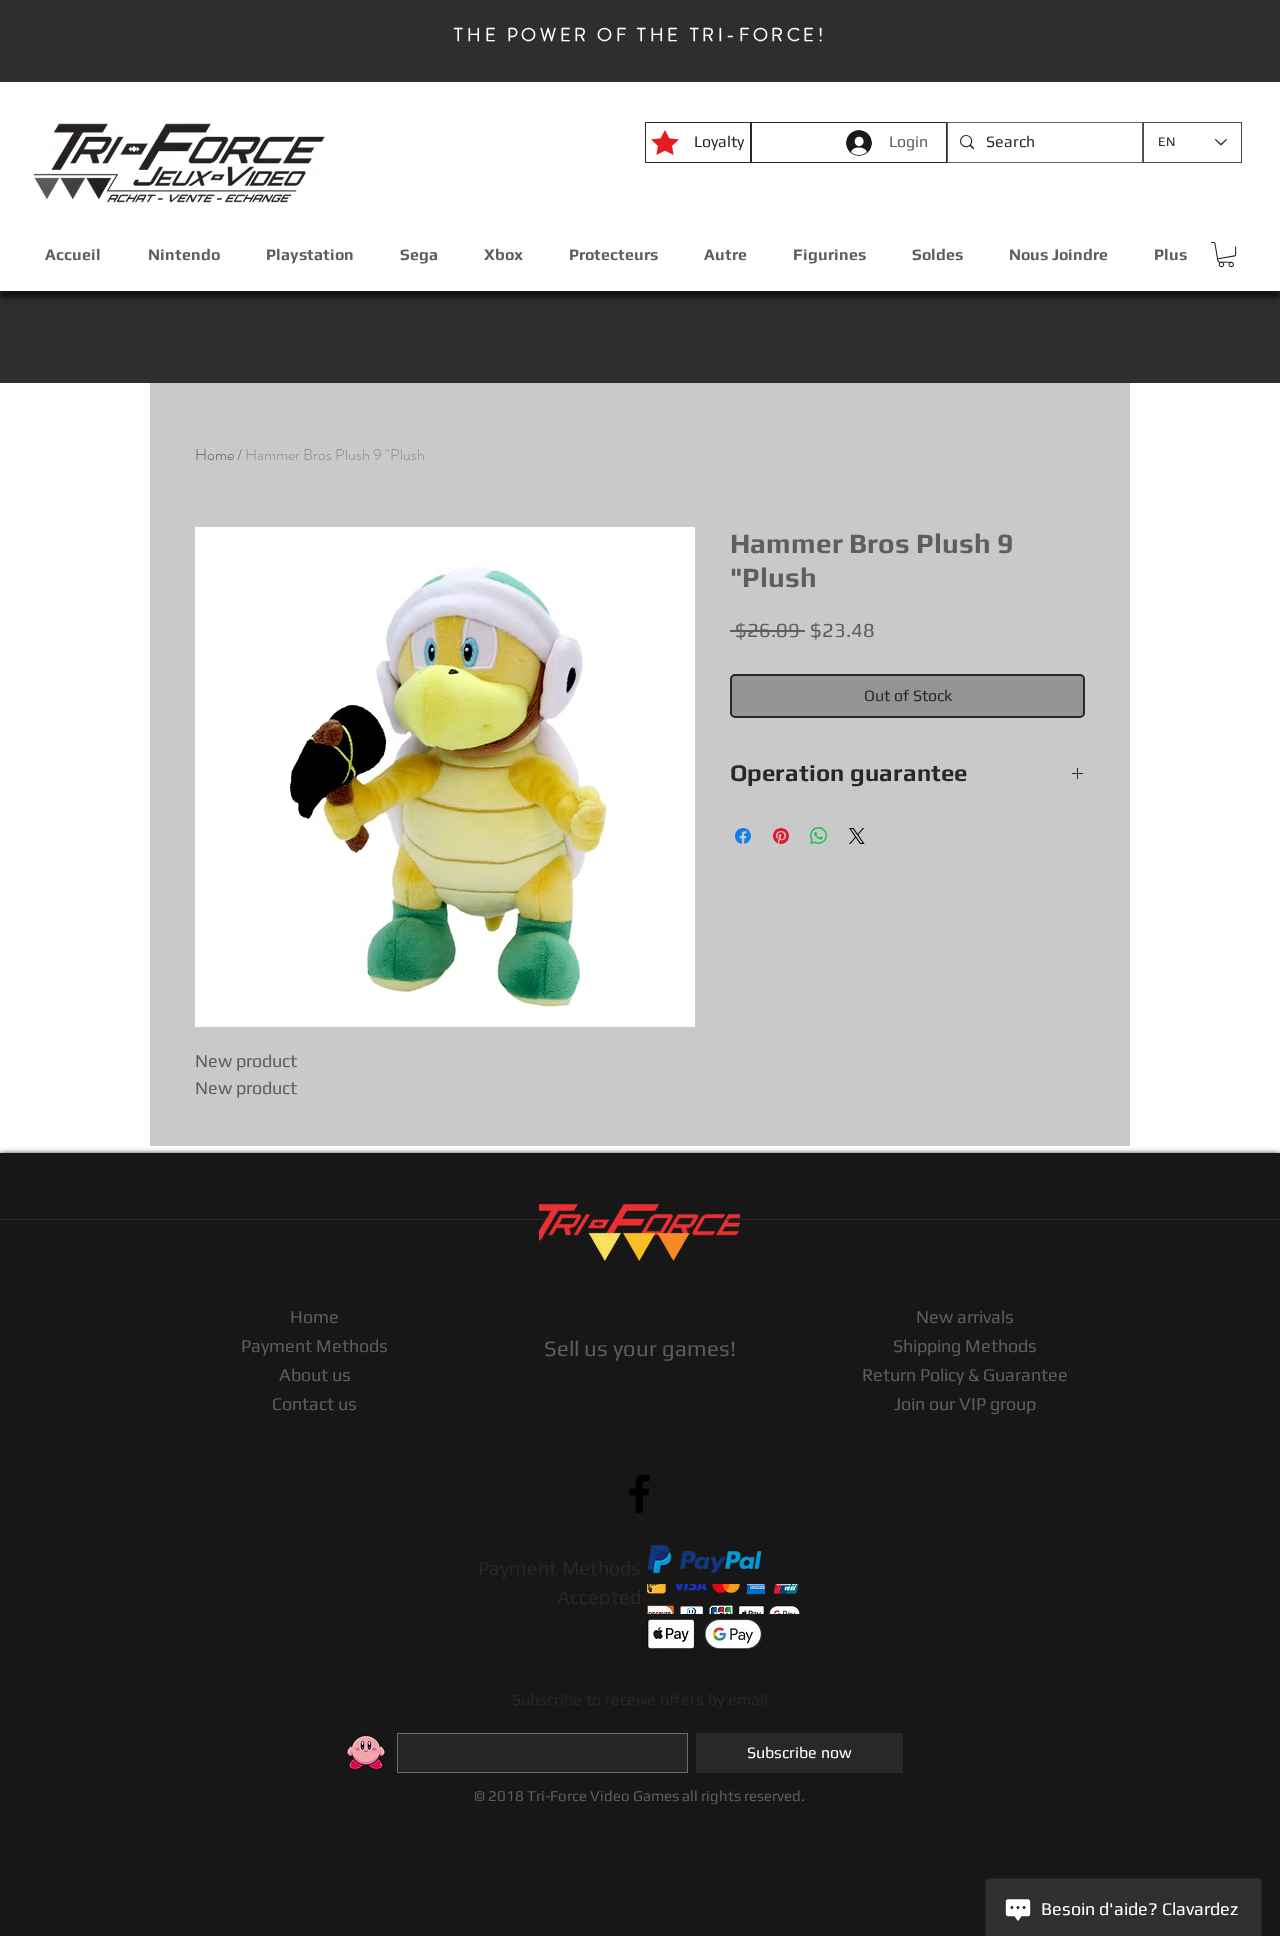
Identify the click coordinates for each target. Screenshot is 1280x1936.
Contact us (314, 1403)
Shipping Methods (965, 1345)
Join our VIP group (965, 1403)
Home (214, 454)
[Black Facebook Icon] (639, 1493)
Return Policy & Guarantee (965, 1374)
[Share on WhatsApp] (819, 836)
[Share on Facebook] (743, 836)
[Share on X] (857, 836)
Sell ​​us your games (637, 1348)
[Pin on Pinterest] (781, 836)
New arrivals (965, 1316)
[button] (1226, 254)
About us (315, 1374)
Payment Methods (314, 1345)
